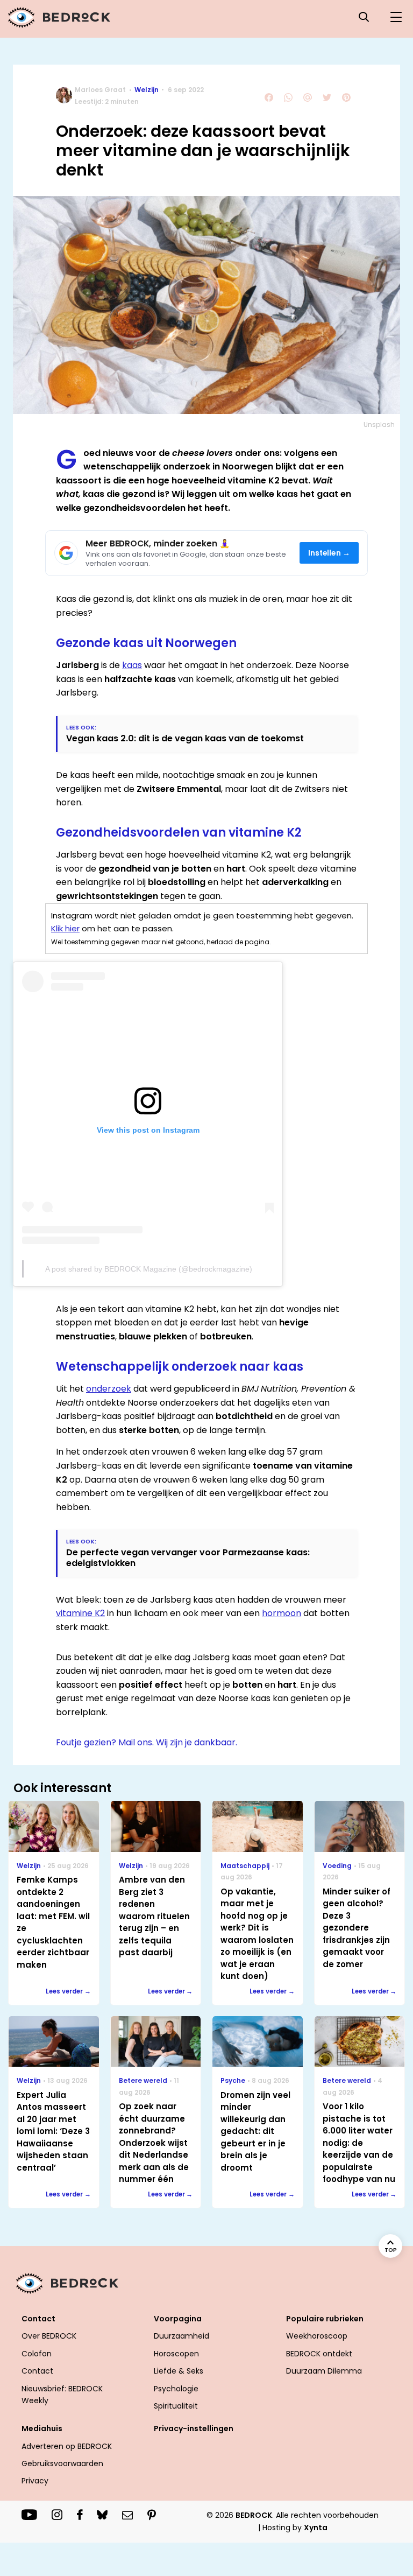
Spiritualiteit (176, 2406)
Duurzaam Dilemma (324, 2371)
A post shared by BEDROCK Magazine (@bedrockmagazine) (149, 1269)
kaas (132, 665)
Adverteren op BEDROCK (67, 2446)
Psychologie (176, 2389)
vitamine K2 (80, 1613)
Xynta (316, 2528)
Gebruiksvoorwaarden (62, 2463)
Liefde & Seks (179, 2371)
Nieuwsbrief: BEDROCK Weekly (62, 2395)
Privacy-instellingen (194, 2428)
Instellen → (329, 553)
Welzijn (147, 90)
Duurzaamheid (181, 2336)
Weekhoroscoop (317, 2336)
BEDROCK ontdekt (319, 2354)
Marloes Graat (100, 90)
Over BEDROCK (49, 2336)
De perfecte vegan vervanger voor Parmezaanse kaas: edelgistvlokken (188, 1557)
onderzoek (109, 1389)
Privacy (35, 2481)
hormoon (282, 1613)
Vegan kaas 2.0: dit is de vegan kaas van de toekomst (185, 738)
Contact (37, 2371)
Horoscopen (176, 2354)
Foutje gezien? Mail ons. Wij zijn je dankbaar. (147, 1742)
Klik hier (65, 928)
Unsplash (379, 424)
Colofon (37, 2354)
